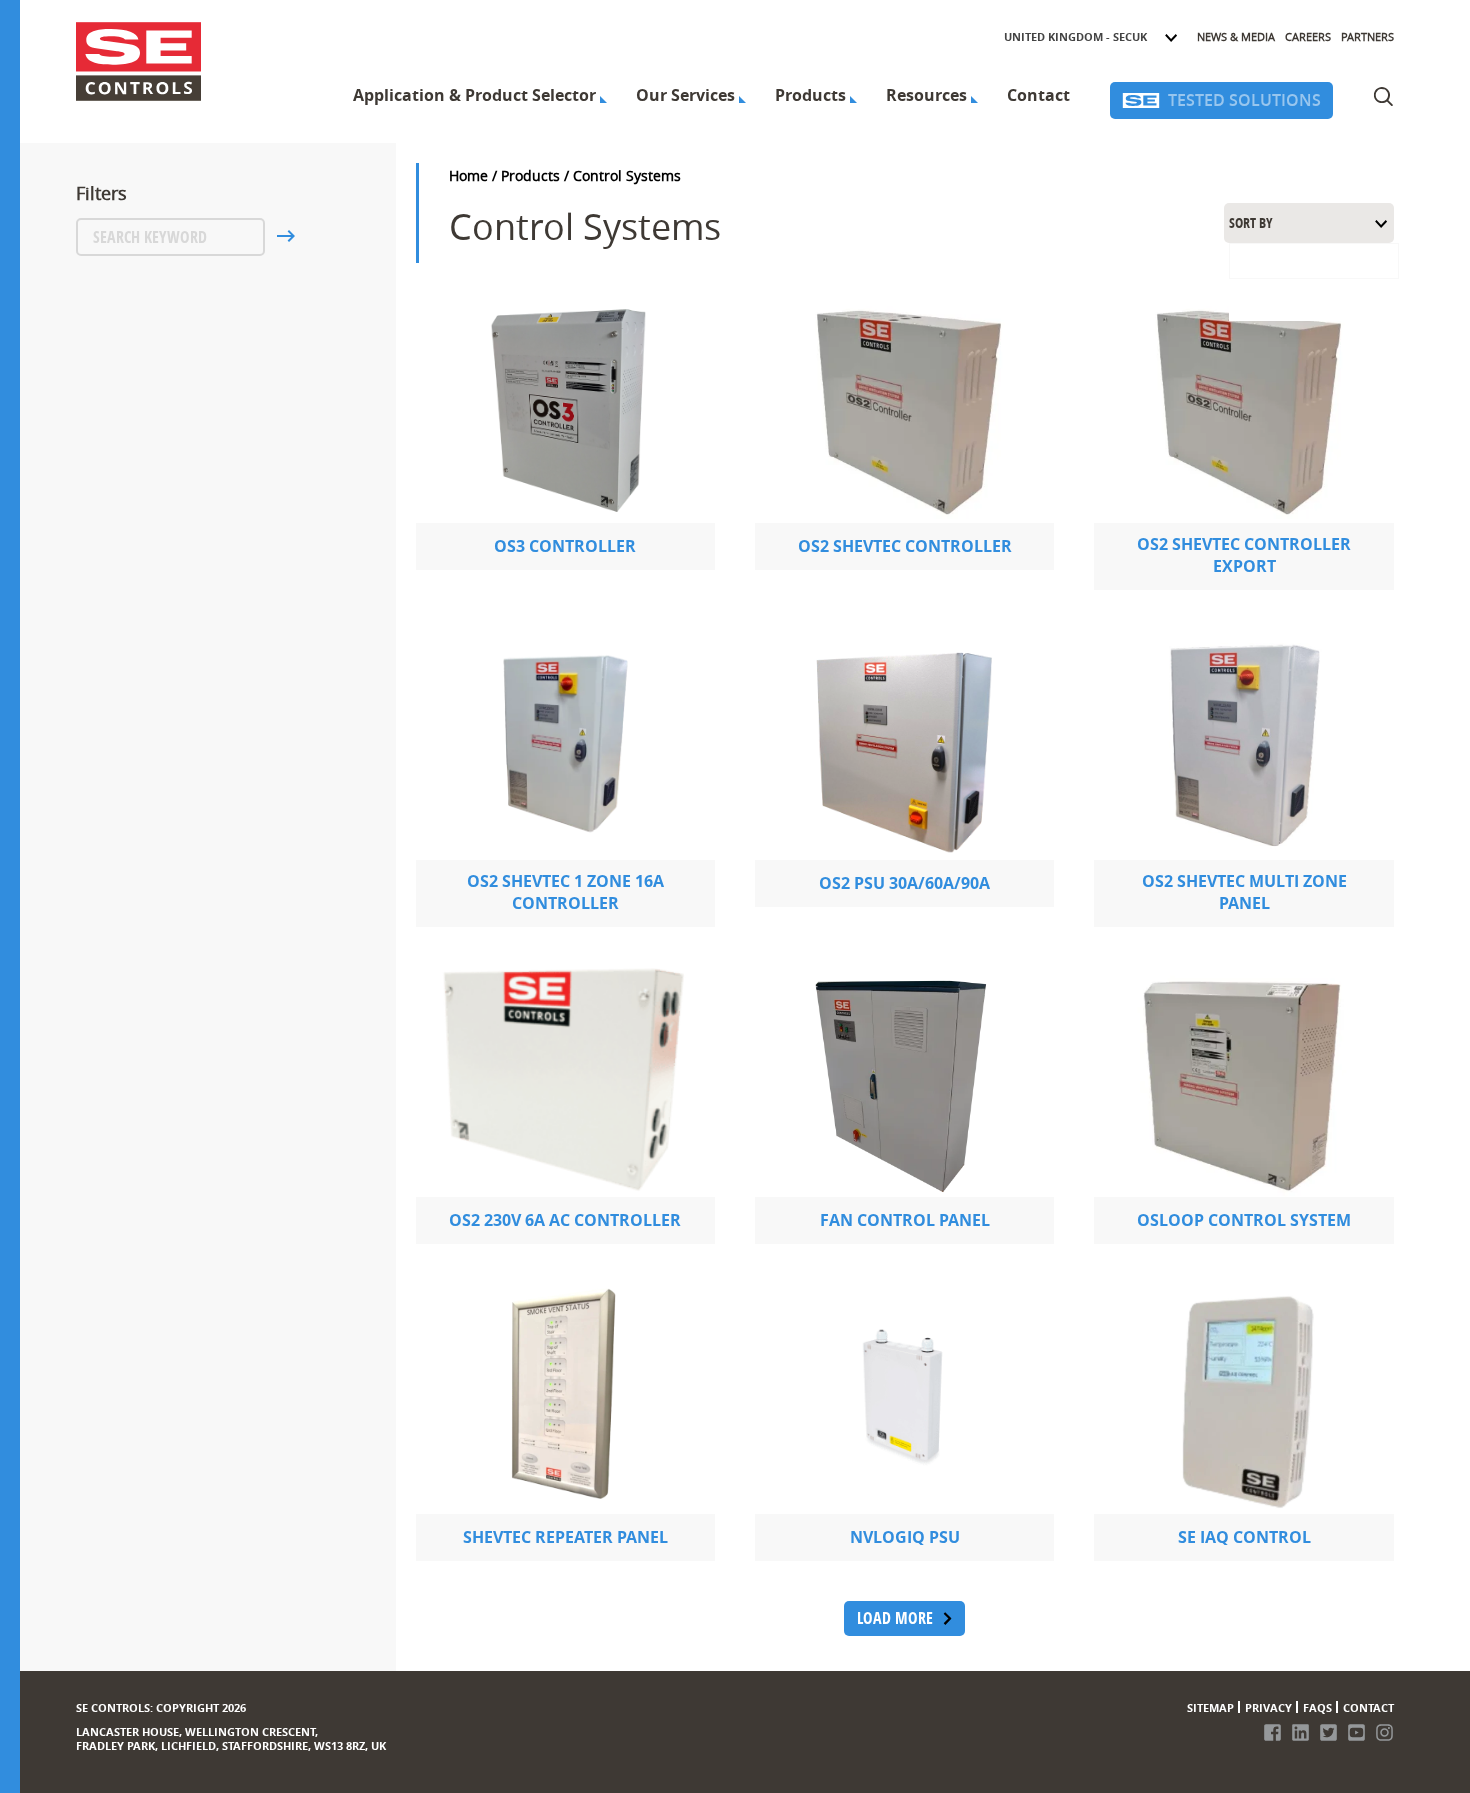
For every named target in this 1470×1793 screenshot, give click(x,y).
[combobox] (1091, 37)
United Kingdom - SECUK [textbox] (1075, 36)
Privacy (1268, 1707)
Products (810, 95)
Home (468, 175)
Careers (1308, 36)
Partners (1367, 36)
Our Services (685, 95)
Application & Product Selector (474, 95)
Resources (926, 95)
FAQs (1317, 1707)
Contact (1038, 95)
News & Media (1236, 36)
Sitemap (1210, 1707)
